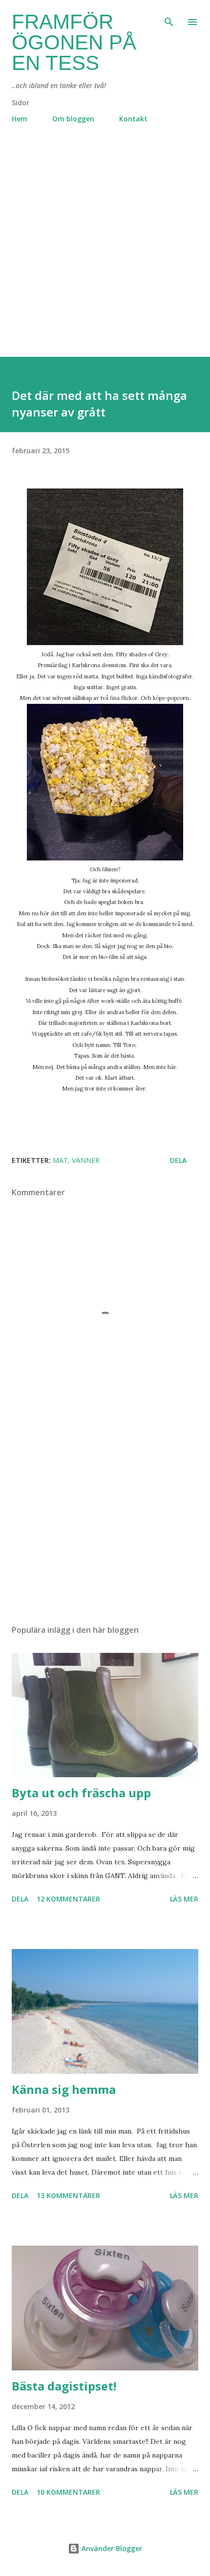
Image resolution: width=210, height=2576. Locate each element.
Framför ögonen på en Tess (74, 42)
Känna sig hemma (64, 2089)
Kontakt (133, 119)
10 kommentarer (68, 2492)
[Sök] (169, 18)
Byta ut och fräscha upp (81, 1793)
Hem (20, 119)
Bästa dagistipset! (64, 2386)
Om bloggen (73, 119)
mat (60, 1160)
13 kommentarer (68, 2195)
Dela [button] (178, 1160)
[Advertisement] (105, 252)
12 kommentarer (68, 1899)
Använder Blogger (111, 2548)
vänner (86, 1160)
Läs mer (184, 1899)
